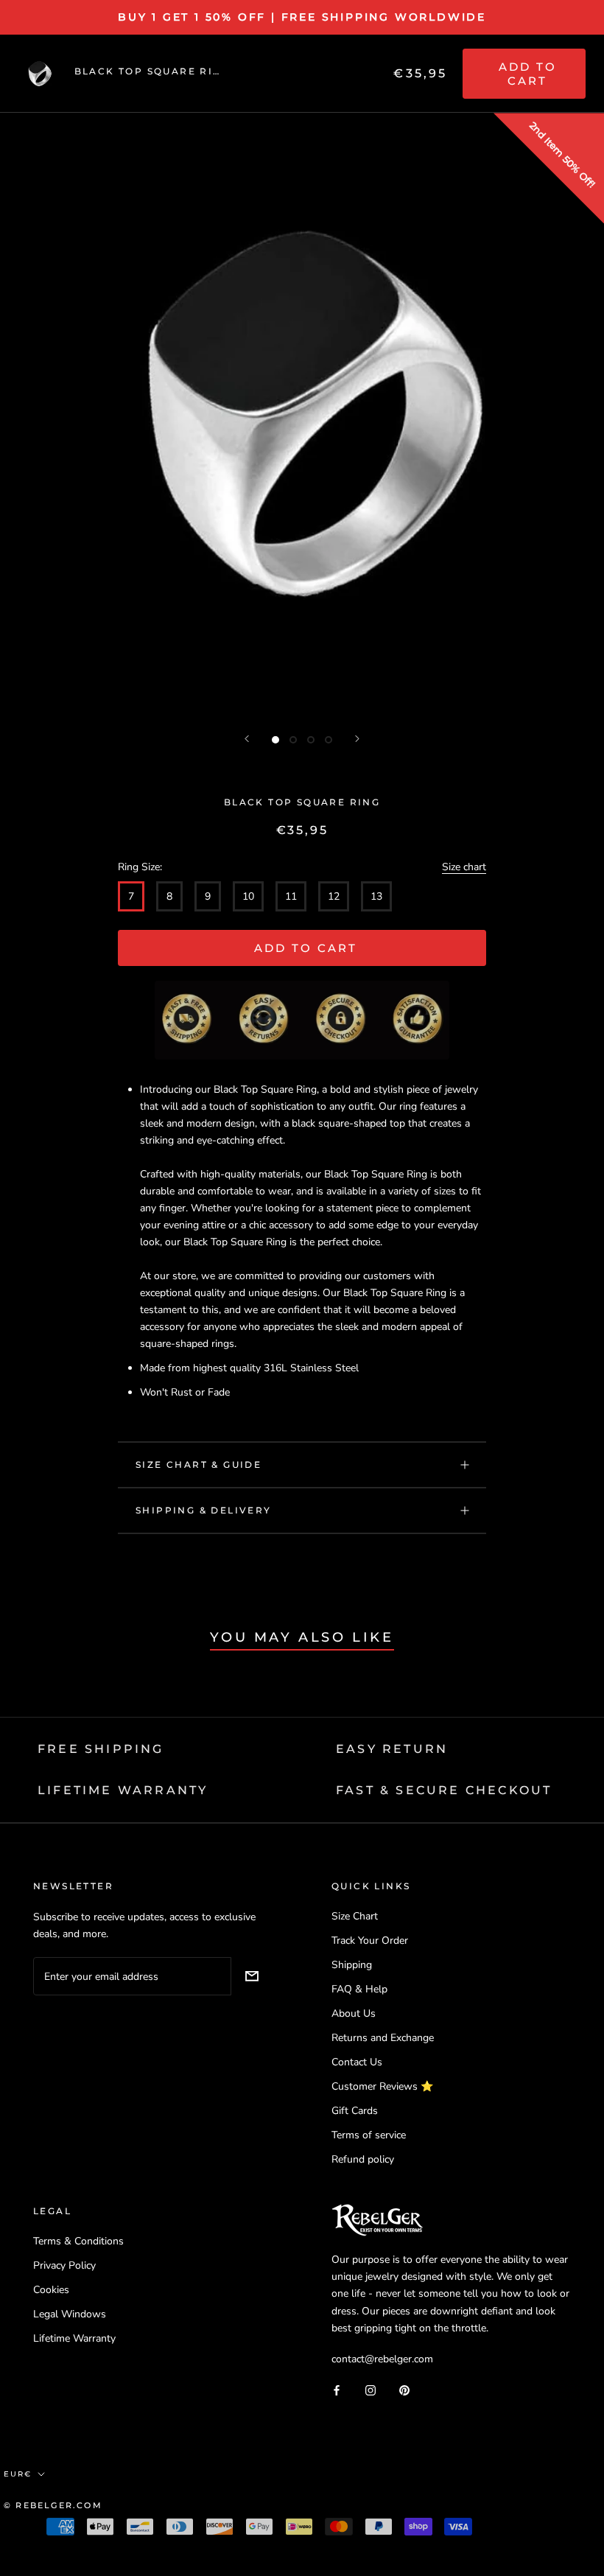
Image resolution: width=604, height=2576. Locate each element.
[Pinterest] (404, 2390)
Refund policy (363, 2159)
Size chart (464, 867)
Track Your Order (370, 1940)
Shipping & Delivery (204, 1510)
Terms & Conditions (78, 2241)
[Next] (357, 739)
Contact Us (357, 2062)
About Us (354, 2013)
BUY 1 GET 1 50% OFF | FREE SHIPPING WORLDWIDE (302, 17)
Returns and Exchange (383, 2038)
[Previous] (247, 739)
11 (291, 896)
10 (248, 896)
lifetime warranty (123, 1790)
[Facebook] (337, 2390)
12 (334, 896)
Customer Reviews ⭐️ (382, 2086)
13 (376, 896)
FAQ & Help (359, 1989)
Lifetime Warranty (74, 2338)
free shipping (101, 1749)
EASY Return (392, 1749)
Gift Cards (355, 2111)
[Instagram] (371, 2390)
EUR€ (18, 2474)
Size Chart (355, 1916)
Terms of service (369, 2135)
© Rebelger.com (53, 2505)
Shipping (352, 1965)
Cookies (51, 2290)
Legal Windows (70, 2314)
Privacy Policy (64, 2265)
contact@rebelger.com (382, 2359)
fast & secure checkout (444, 1790)
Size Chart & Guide (199, 1464)
